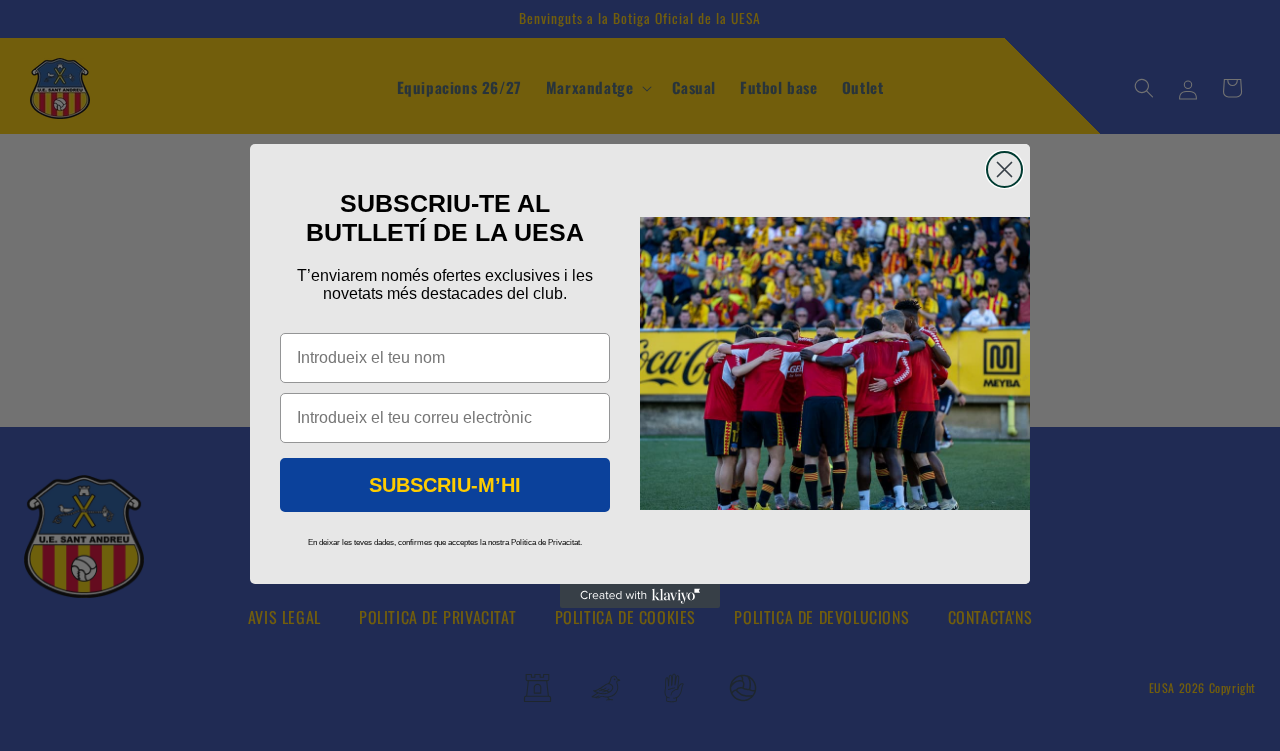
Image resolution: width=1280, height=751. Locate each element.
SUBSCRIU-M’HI (445, 485)
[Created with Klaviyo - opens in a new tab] (640, 596)
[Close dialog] (1004, 169)
